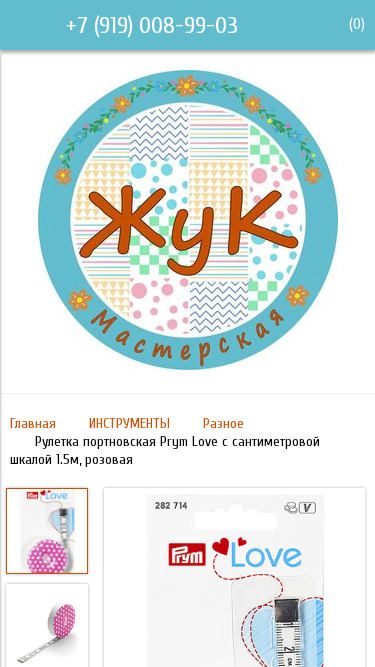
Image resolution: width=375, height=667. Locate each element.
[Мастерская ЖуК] (188, 365)
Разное (223, 423)
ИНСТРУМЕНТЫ (129, 423)
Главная (33, 423)
